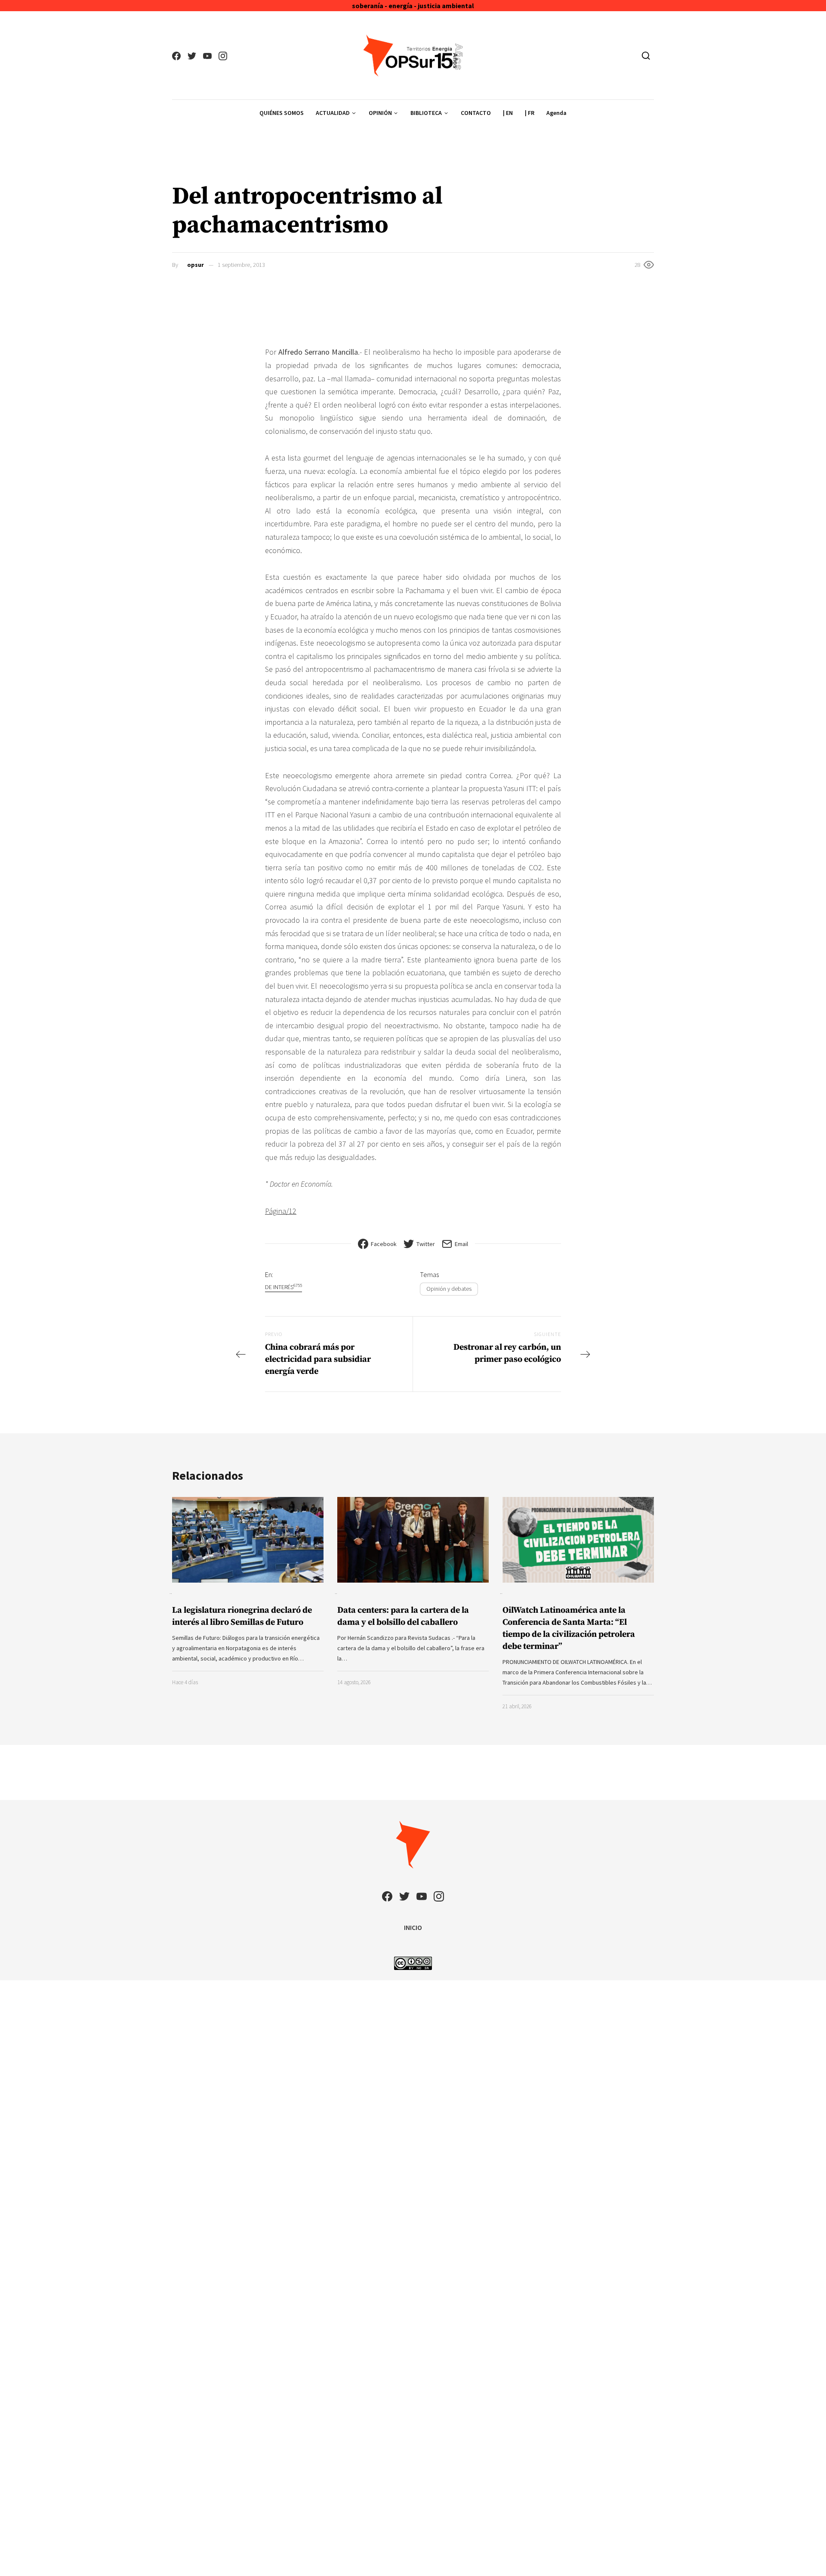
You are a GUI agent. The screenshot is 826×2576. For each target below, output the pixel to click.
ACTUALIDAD (333, 113)
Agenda (556, 113)
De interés (284, 1287)
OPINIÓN (380, 113)
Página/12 (281, 1211)
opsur (196, 265)
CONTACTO (476, 113)
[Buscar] (646, 56)
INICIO (413, 1927)
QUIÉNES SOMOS (282, 113)
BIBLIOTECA (426, 113)
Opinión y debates (449, 1289)
